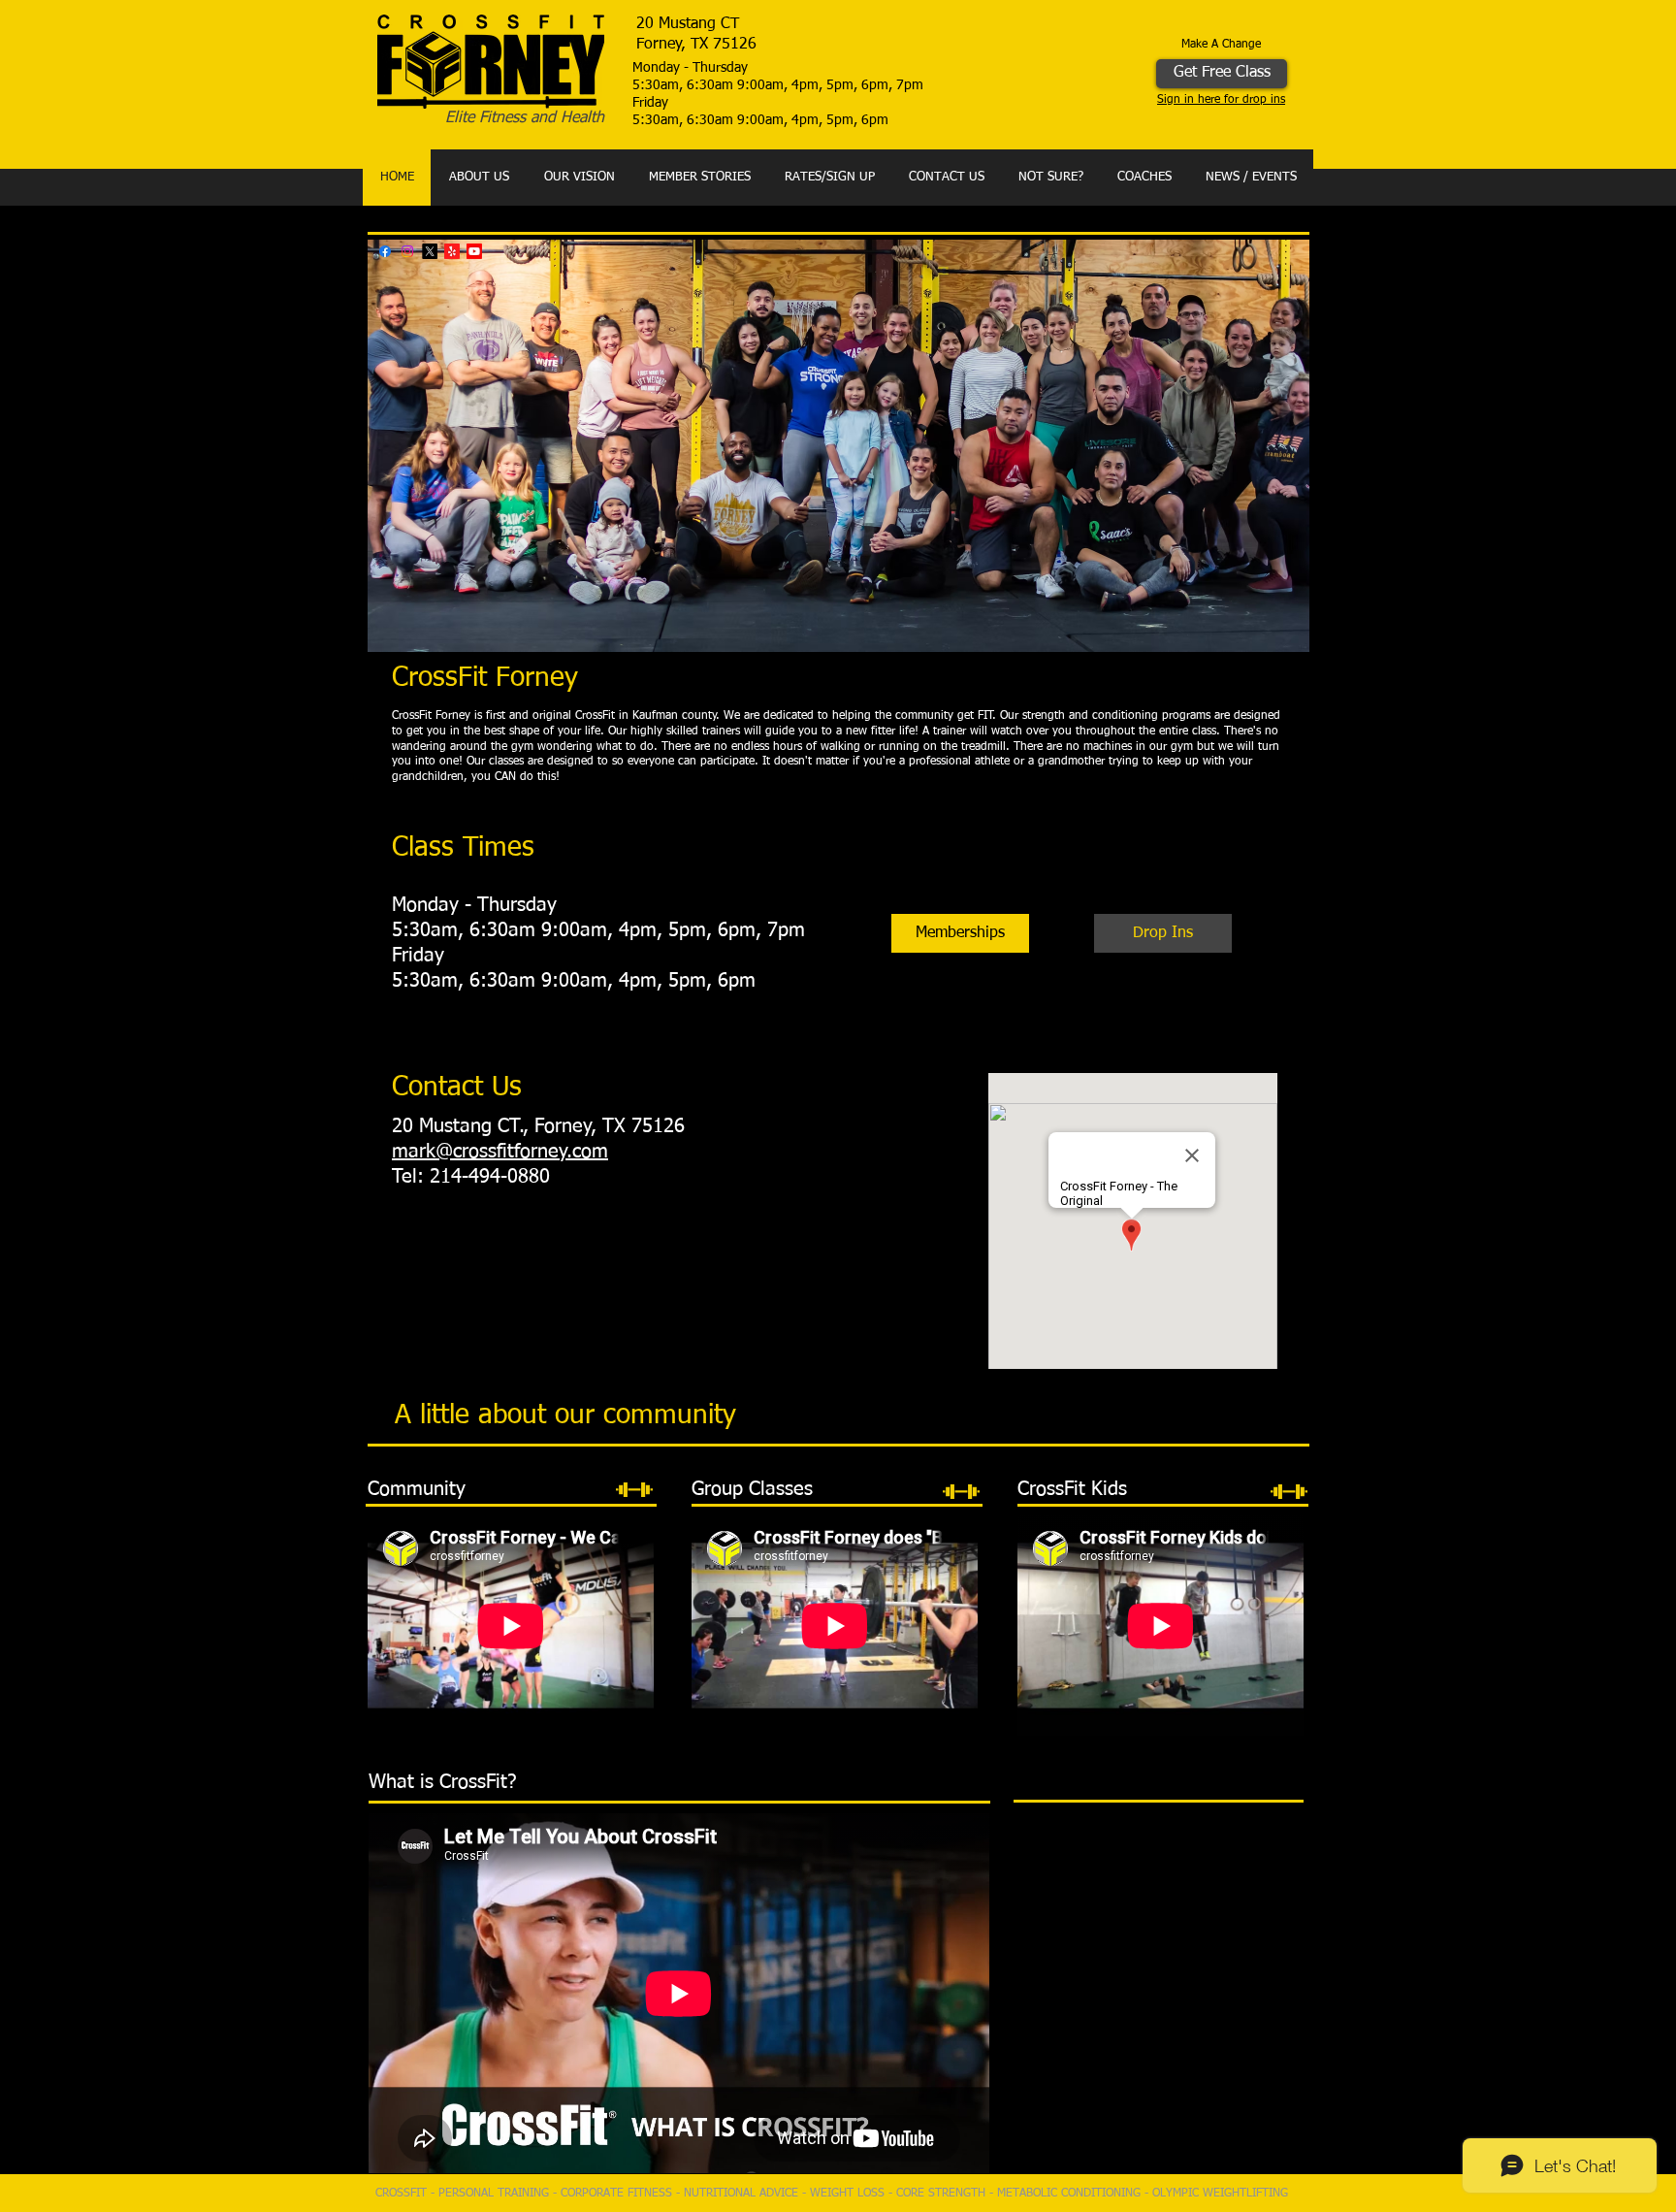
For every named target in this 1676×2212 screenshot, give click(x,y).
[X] (430, 251)
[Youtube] (474, 251)
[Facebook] (385, 251)
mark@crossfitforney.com (500, 1152)
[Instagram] (407, 251)
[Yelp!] (452, 251)
